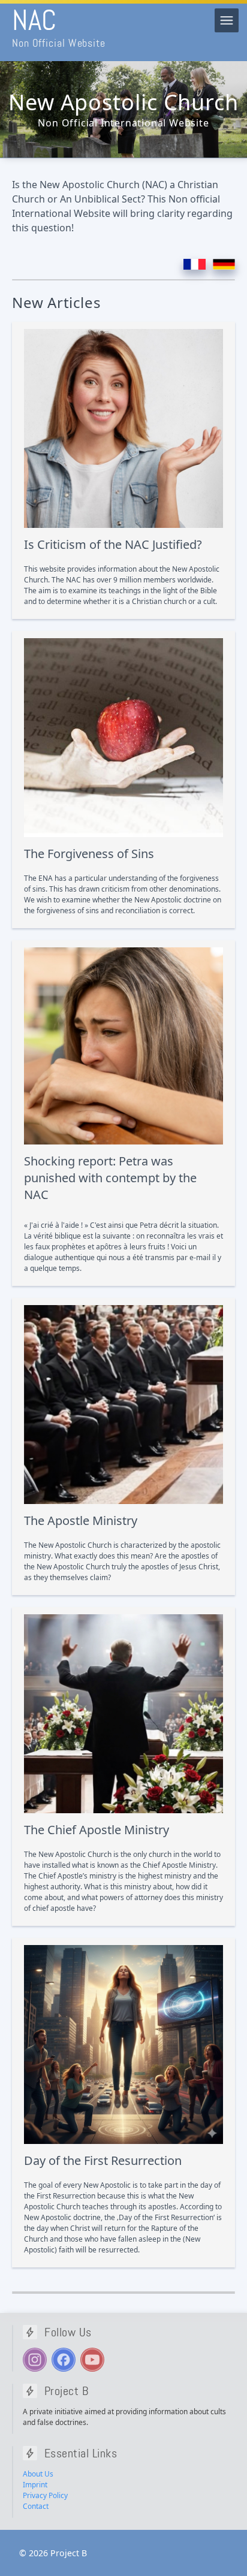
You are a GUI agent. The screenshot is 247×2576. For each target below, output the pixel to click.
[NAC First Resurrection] (123, 2045)
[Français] (195, 265)
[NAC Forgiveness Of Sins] (123, 738)
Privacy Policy (45, 2495)
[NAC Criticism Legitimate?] (123, 428)
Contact (36, 2506)
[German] (224, 265)
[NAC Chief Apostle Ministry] (123, 1714)
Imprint (35, 2485)
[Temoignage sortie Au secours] (123, 1046)
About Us (38, 2474)
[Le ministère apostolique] (123, 1405)
